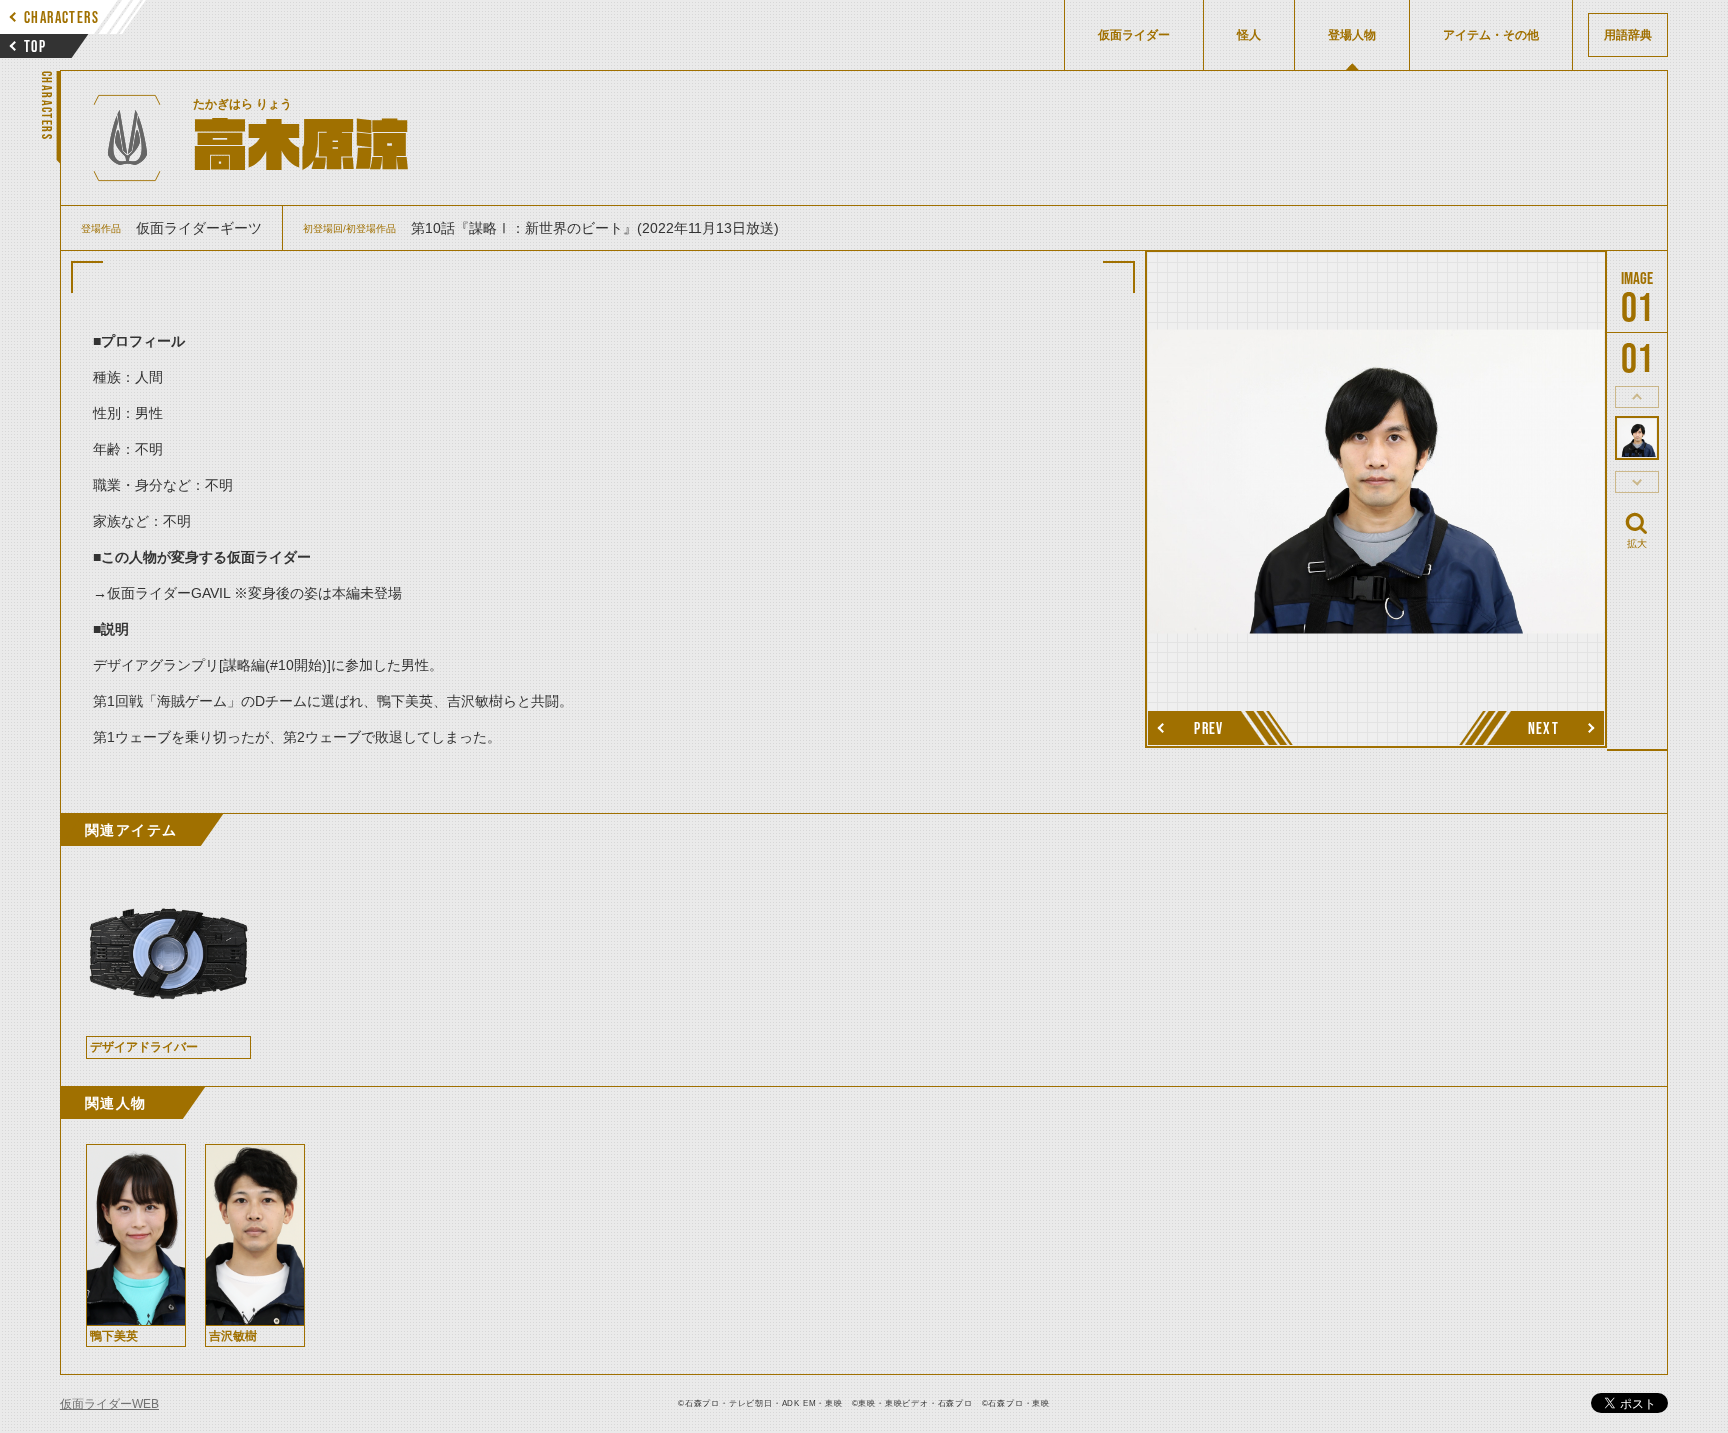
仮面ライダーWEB (109, 1404)
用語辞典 (1628, 35)
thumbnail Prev (1637, 397)
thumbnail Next (1637, 482)
